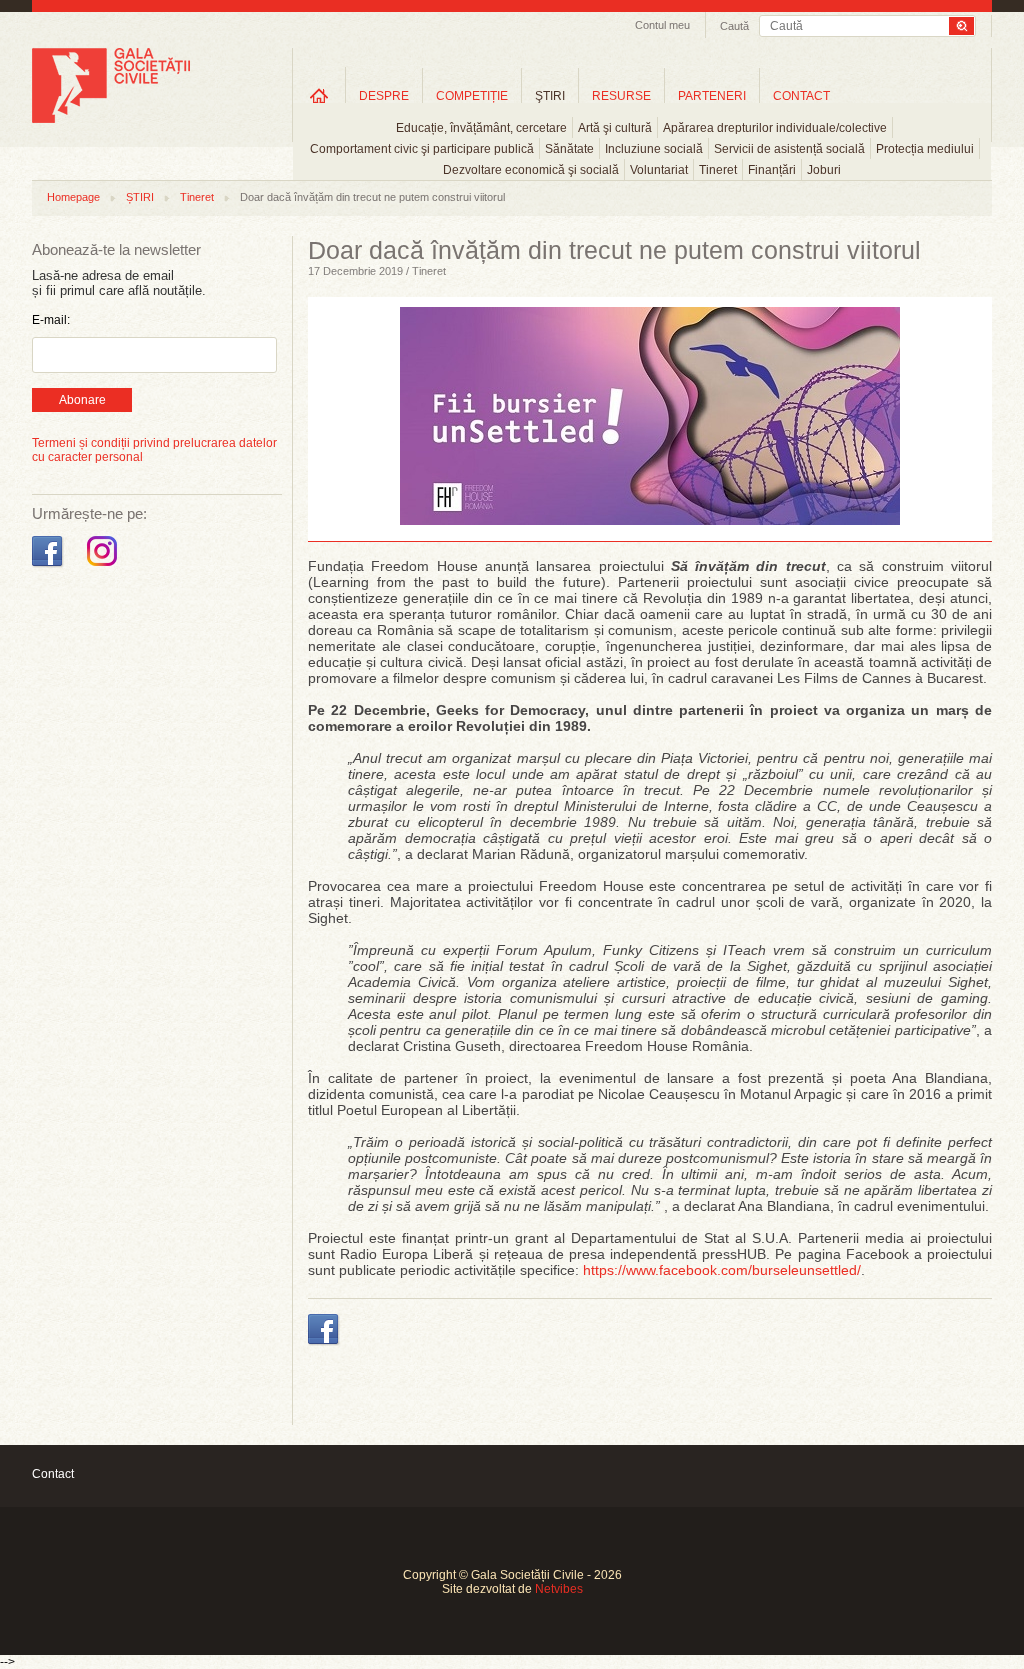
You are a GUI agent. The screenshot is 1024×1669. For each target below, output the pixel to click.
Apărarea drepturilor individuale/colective (775, 128)
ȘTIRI (140, 197)
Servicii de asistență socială (789, 149)
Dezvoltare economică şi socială (531, 170)
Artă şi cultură (615, 128)
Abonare (82, 400)
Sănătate (569, 149)
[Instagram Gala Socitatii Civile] (104, 567)
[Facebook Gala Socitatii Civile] (49, 567)
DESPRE (384, 96)
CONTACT (801, 96)
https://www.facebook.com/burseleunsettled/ (722, 1270)
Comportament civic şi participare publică (422, 149)
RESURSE (621, 96)
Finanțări (772, 170)
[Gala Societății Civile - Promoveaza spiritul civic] (111, 119)
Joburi (824, 170)
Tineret (718, 170)
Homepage (73, 197)
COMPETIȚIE (472, 96)
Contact (53, 1474)
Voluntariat (659, 170)
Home (319, 95)
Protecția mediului (925, 149)
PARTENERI (712, 96)
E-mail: (51, 320)
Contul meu (662, 25)
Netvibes (559, 1589)
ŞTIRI (550, 96)
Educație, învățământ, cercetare (481, 128)
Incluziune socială (654, 149)
